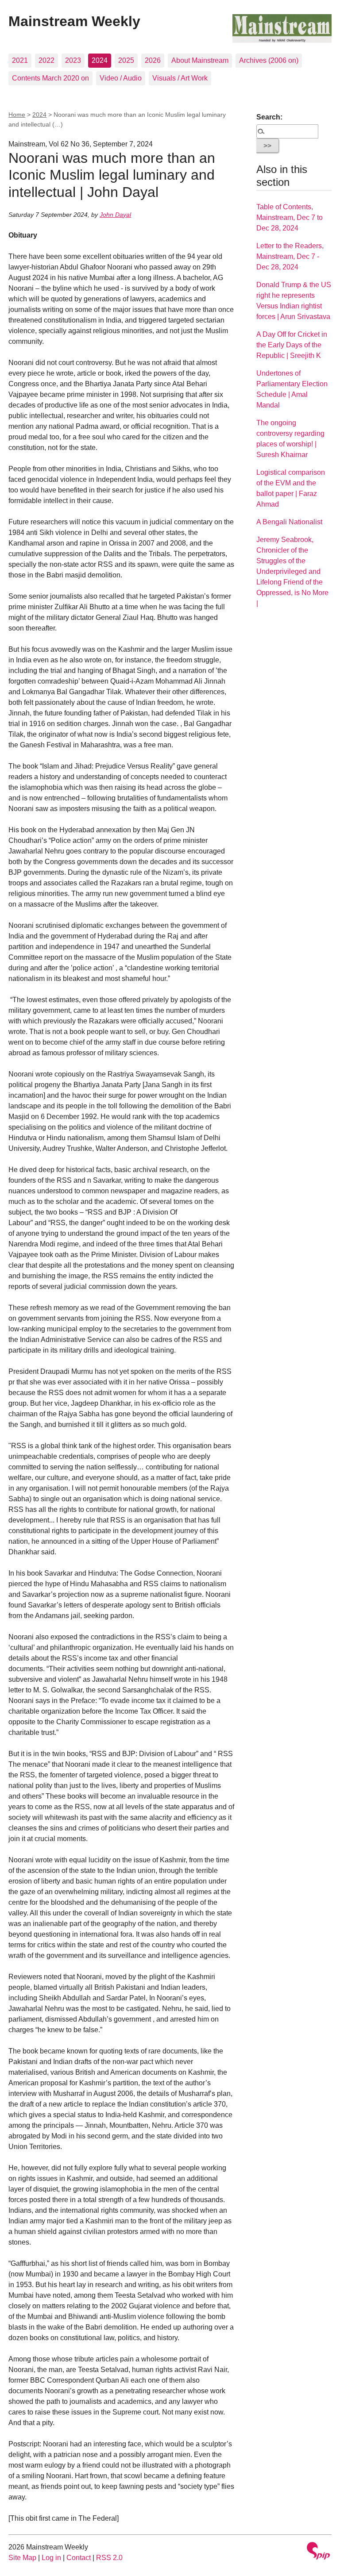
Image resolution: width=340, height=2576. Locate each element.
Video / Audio (121, 78)
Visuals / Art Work (180, 78)
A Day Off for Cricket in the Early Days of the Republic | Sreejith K (292, 345)
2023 (73, 60)
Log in (51, 2558)
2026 (153, 60)
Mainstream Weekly (74, 21)
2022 (46, 60)
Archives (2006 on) (269, 60)
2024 (100, 60)
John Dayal (115, 215)
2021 (20, 60)
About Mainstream (200, 60)
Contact (79, 2558)
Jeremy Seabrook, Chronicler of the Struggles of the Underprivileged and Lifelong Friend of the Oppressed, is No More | (292, 571)
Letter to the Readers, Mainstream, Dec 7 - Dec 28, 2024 (290, 256)
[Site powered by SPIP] (318, 2552)
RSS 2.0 (109, 2558)
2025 (126, 60)
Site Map (22, 2558)
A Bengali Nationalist (289, 522)
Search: (269, 117)
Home (17, 115)
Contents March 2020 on (50, 78)
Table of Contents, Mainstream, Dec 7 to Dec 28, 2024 (290, 217)
